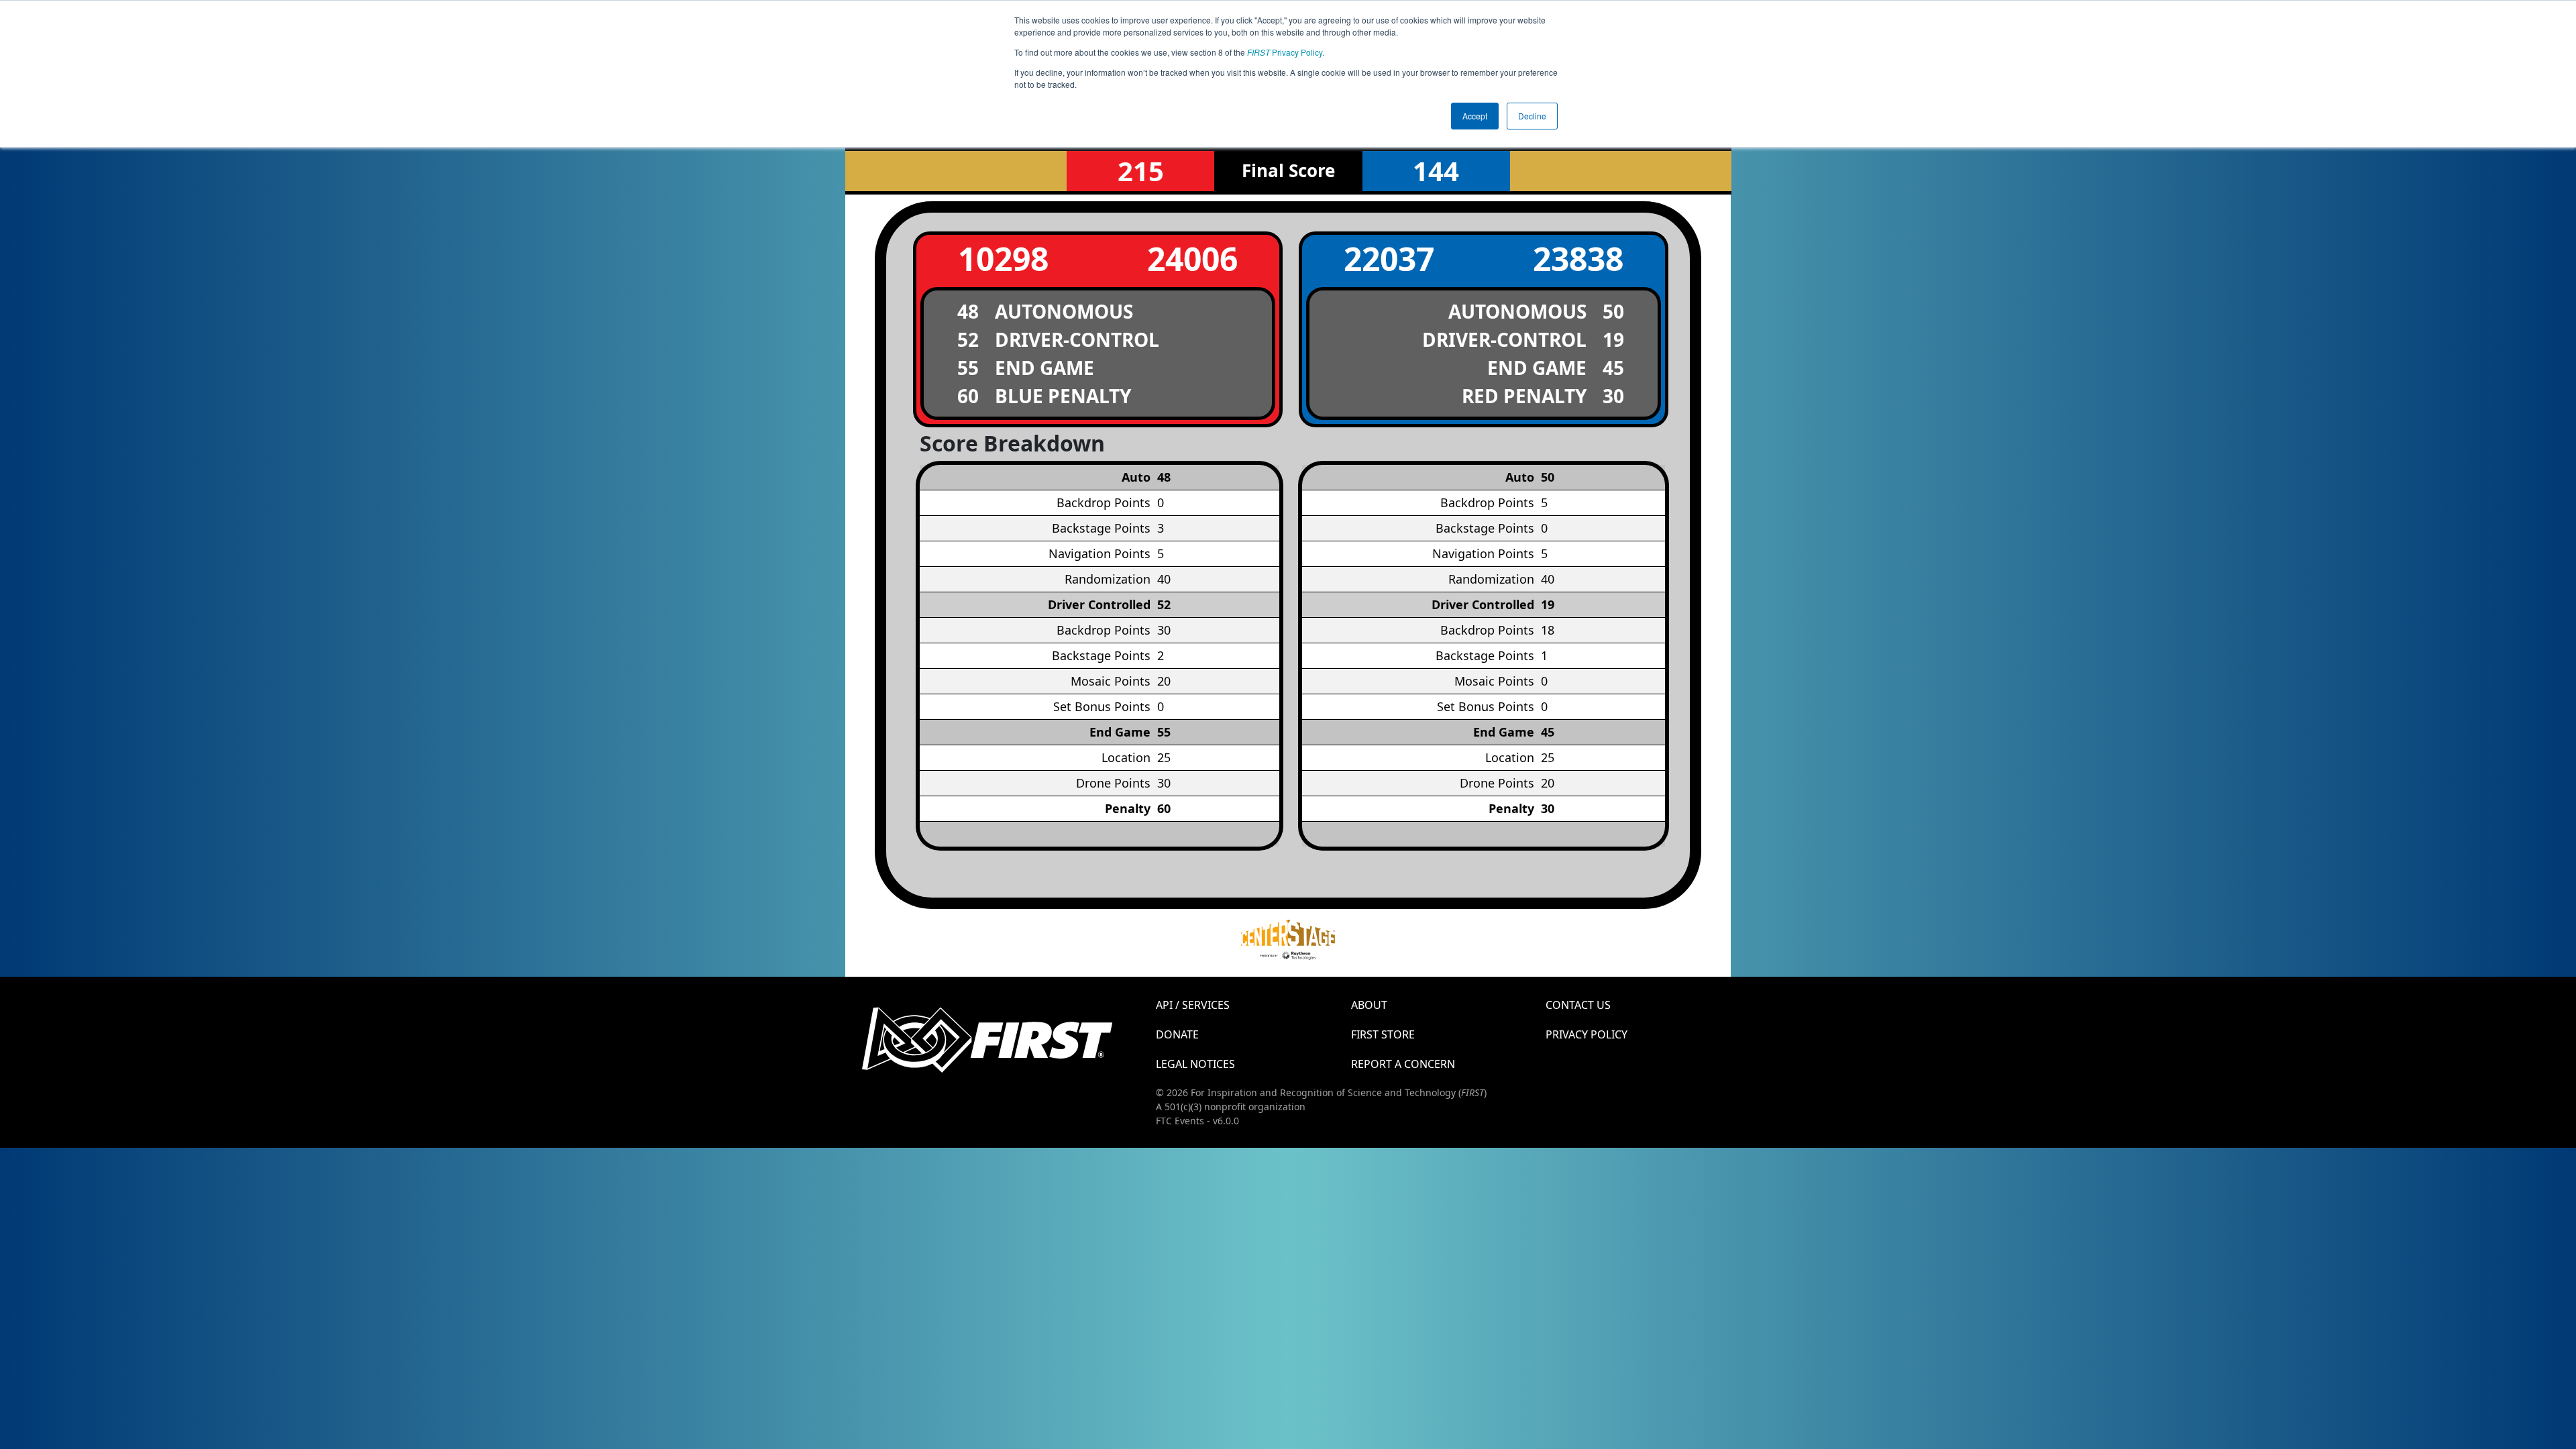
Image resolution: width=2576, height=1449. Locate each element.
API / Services (1193, 1005)
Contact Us (1578, 1005)
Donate (1177, 1034)
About (1369, 1005)
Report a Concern (1403, 1064)
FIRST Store (1383, 1034)
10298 (1003, 259)
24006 (1192, 259)
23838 (1578, 259)
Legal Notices (1195, 1064)
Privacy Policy (1285, 52)
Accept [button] (1475, 116)
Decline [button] (1532, 116)
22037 (1389, 259)
